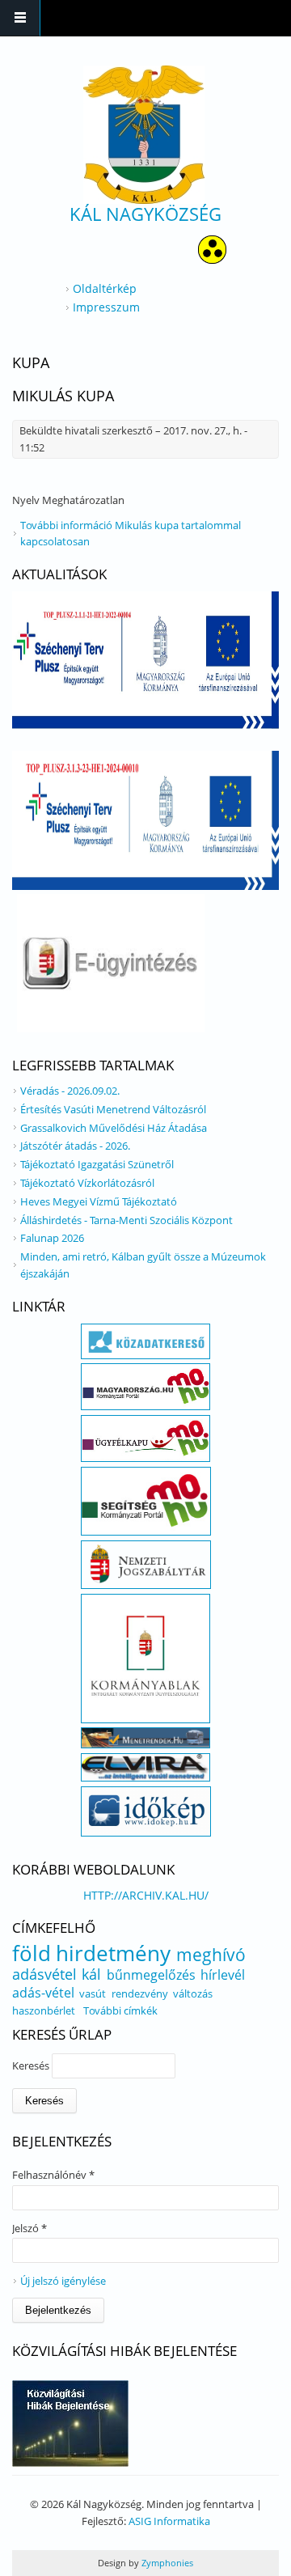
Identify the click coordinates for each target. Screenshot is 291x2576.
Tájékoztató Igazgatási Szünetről (97, 1164)
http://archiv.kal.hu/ (146, 1895)
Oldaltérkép (105, 288)
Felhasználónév (53, 2175)
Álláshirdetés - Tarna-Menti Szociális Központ (127, 1220)
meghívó (211, 1955)
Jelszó (30, 2228)
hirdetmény (113, 1953)
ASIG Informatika (169, 2521)
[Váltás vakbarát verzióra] (212, 259)
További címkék (120, 2010)
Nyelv (27, 500)
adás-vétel (43, 1993)
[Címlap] (144, 135)
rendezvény (140, 1993)
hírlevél (223, 1975)
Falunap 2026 (52, 1238)
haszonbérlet (44, 2010)
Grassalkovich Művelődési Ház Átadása (114, 1128)
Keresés (32, 2065)
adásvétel (44, 1974)
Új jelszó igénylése (63, 2281)
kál (91, 1974)
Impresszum (106, 307)
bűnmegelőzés (151, 1975)
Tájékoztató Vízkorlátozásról (87, 1183)
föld (32, 1953)
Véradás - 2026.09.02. (70, 1091)
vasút (93, 1993)
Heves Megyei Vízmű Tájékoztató (99, 1201)
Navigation (20, 18)
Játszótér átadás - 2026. (75, 1146)
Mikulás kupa (63, 396)
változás (193, 1993)
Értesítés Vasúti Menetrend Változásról (113, 1109)
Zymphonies (166, 2563)
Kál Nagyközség (145, 214)
